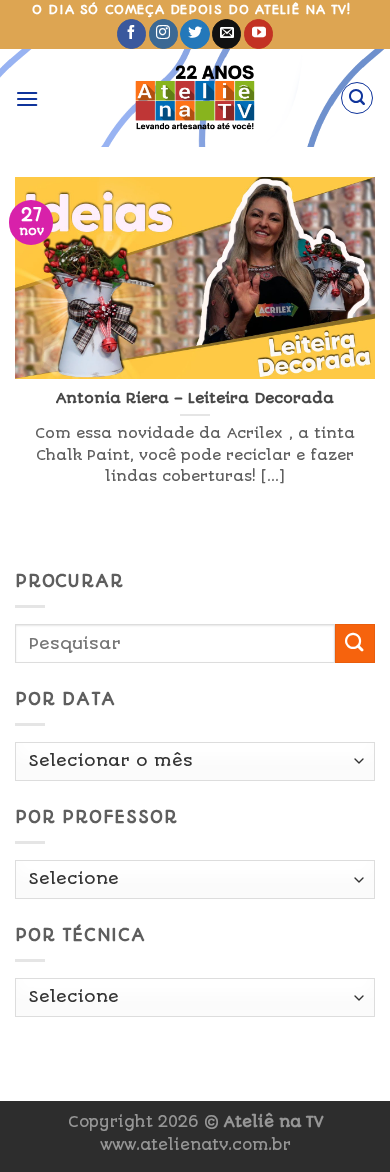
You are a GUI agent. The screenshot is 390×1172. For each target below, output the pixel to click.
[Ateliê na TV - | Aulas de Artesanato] (195, 98)
